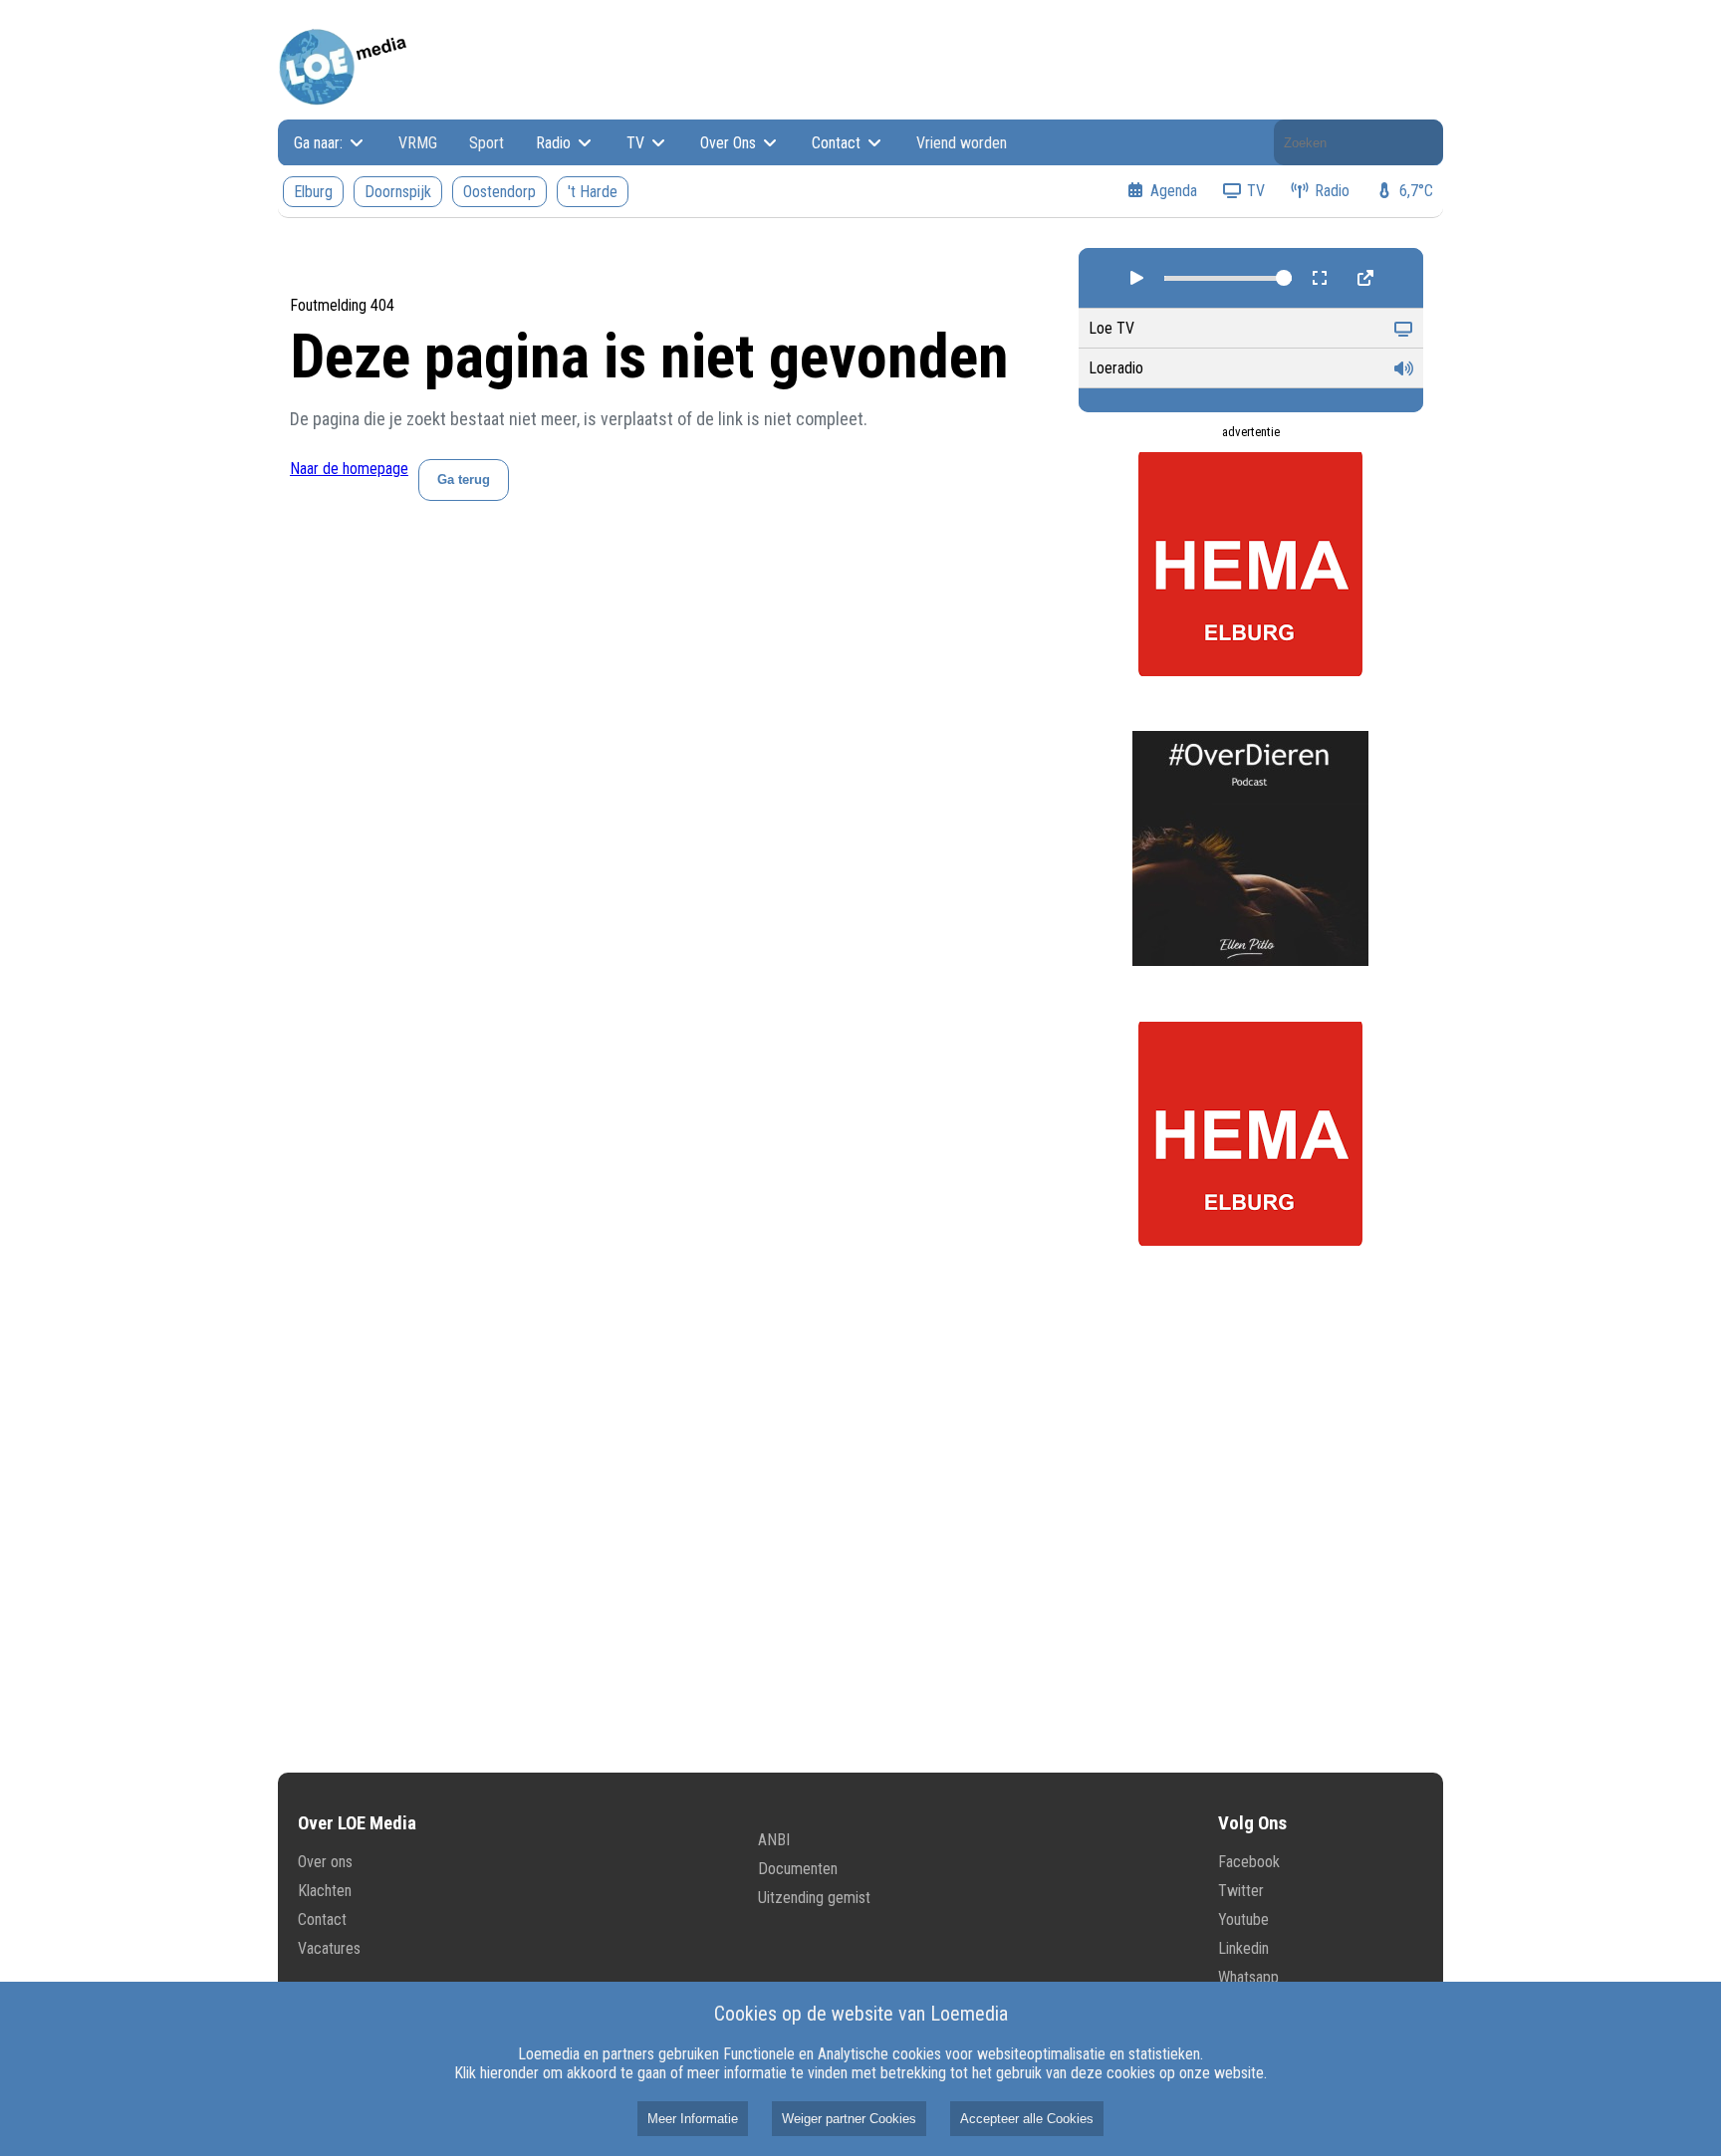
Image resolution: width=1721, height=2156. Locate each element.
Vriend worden (962, 143)
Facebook (1249, 1862)
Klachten (325, 1891)
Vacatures (329, 1948)
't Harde (593, 192)
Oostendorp (499, 192)
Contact (838, 143)
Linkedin (1243, 1948)
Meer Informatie (693, 2119)
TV (637, 143)
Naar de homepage (349, 469)
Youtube (1243, 1919)
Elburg (313, 192)
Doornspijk (398, 192)
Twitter (1241, 1891)
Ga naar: (320, 143)
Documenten (798, 1869)
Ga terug (464, 479)
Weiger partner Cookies (849, 2119)
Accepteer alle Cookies (1027, 2119)
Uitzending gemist (814, 1898)
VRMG (418, 143)
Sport (487, 143)
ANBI (774, 1840)
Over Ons (730, 143)
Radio (555, 143)
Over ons (325, 1862)
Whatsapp (1248, 1977)
